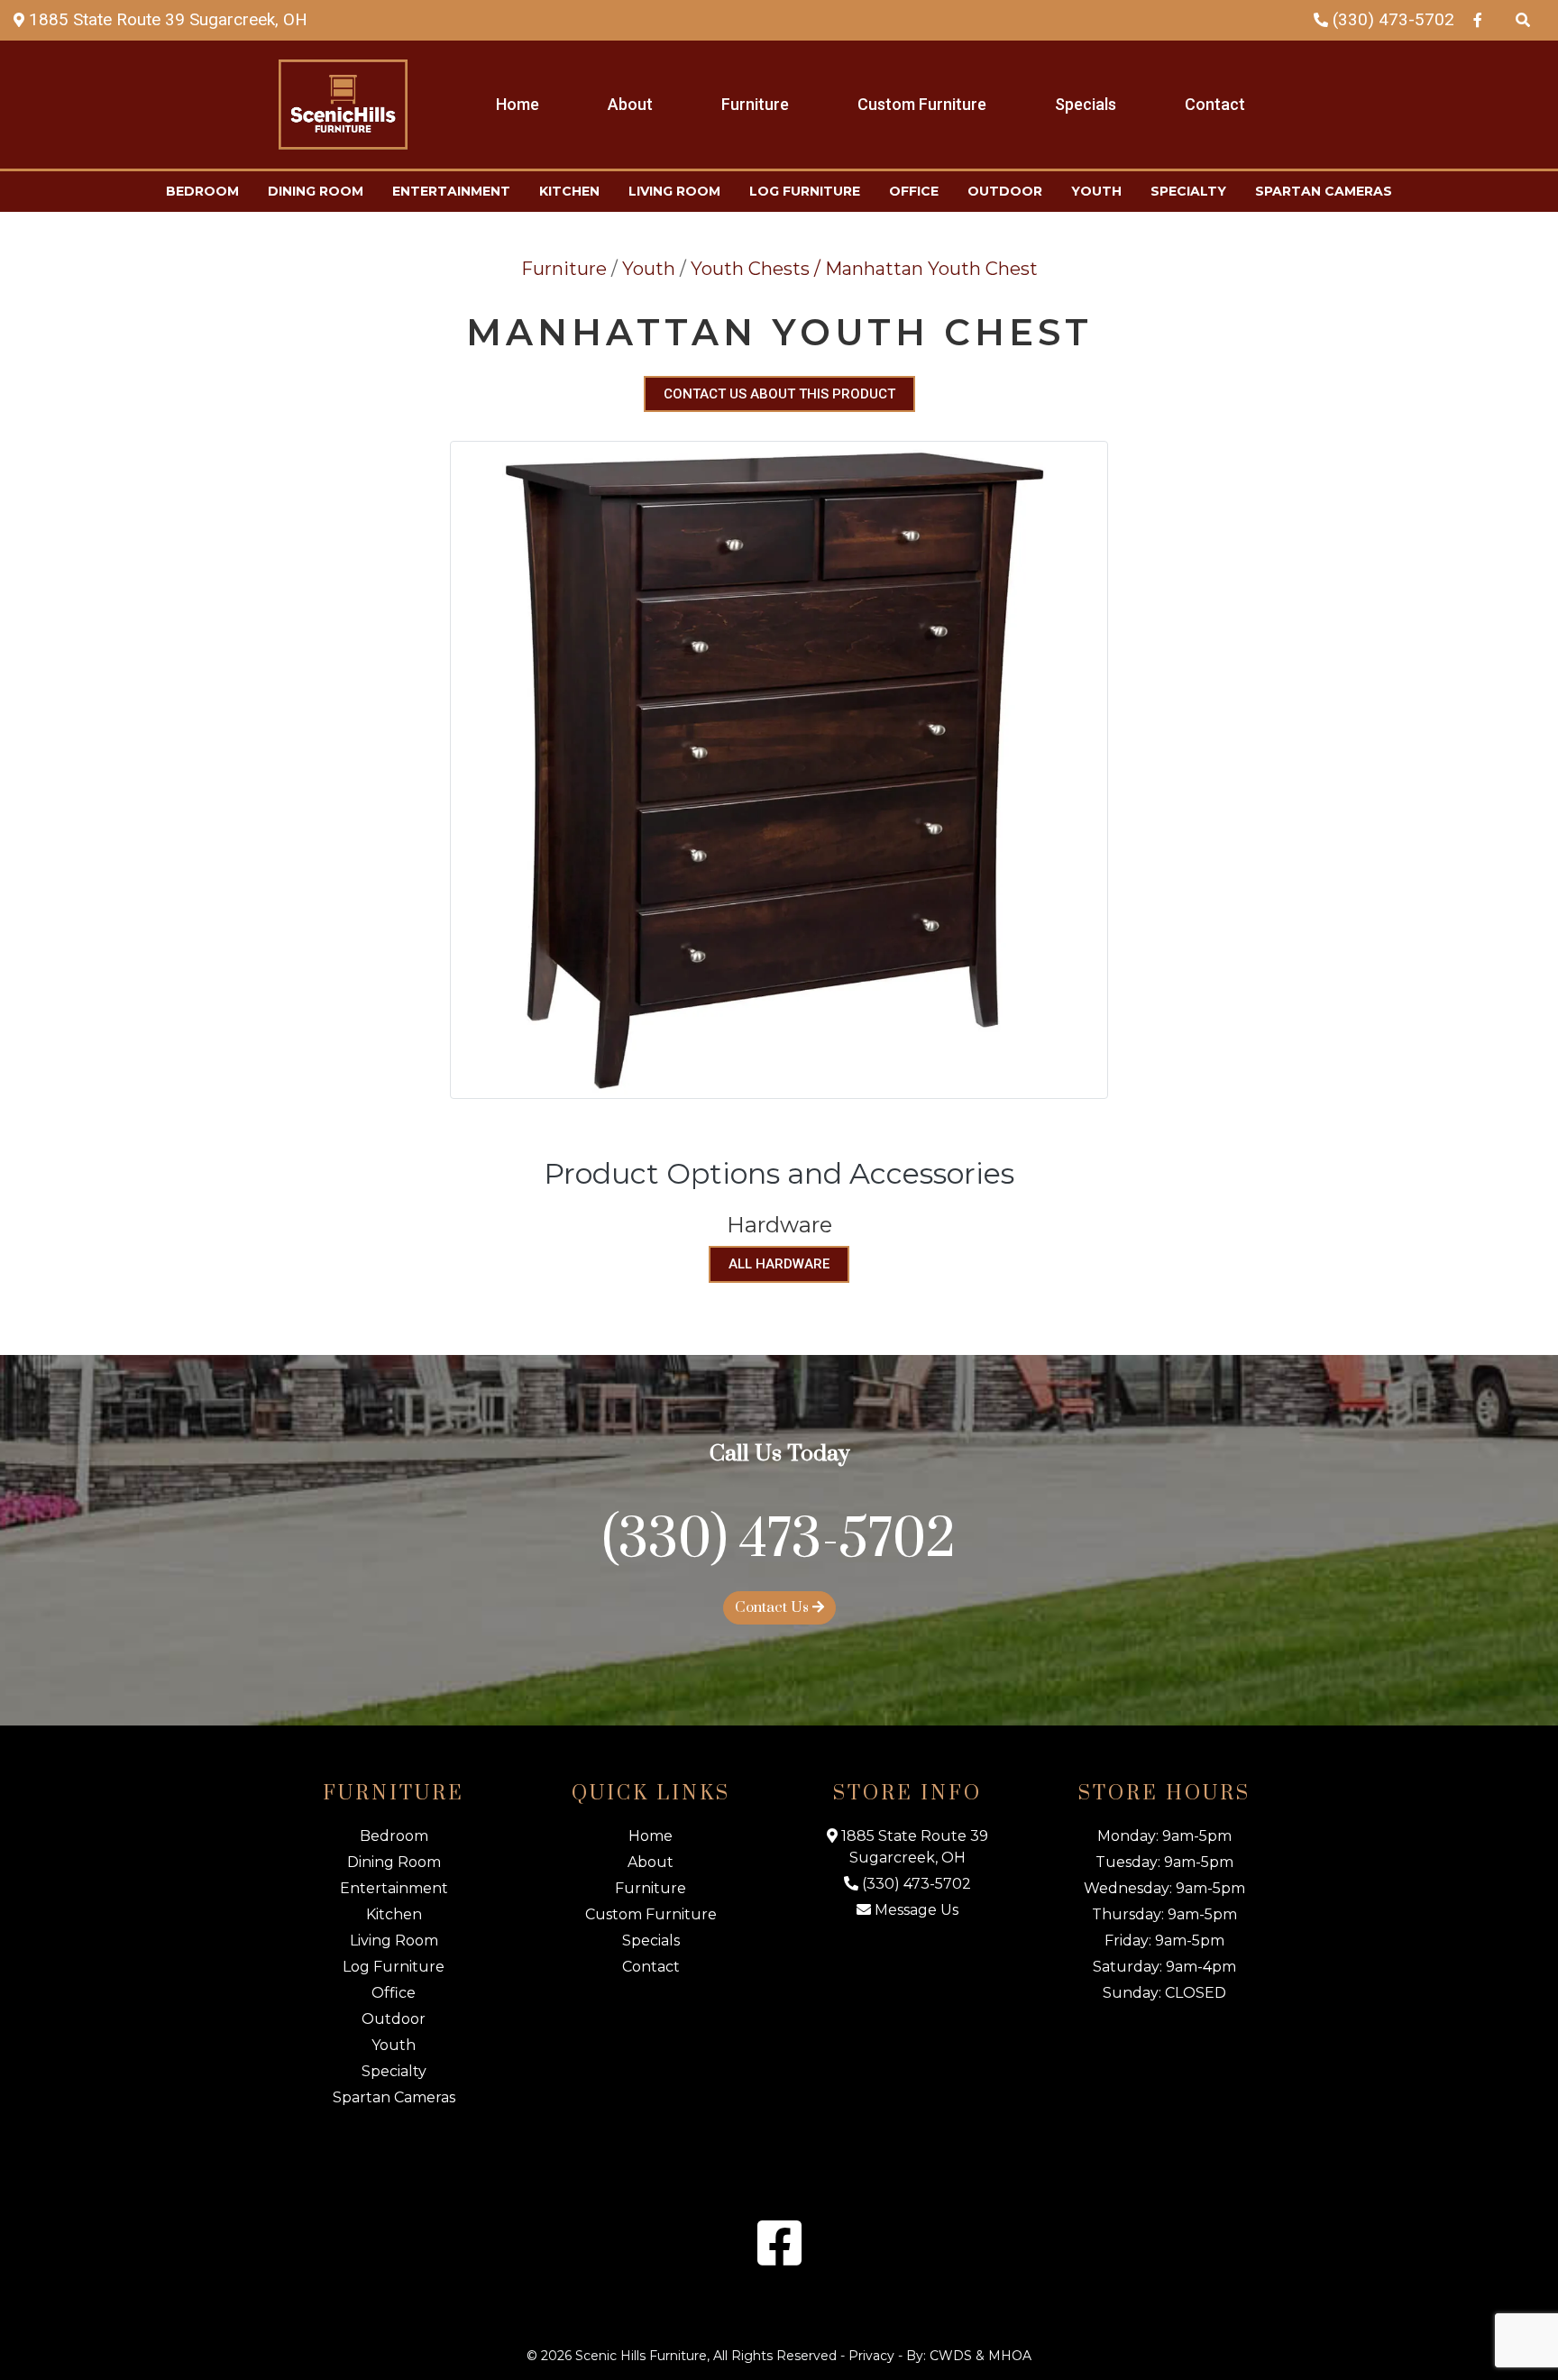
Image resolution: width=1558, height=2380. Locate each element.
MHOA (1010, 2356)
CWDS (951, 2356)
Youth (1096, 191)
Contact (1215, 104)
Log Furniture (805, 191)
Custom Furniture (922, 104)
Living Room (674, 191)
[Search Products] (1523, 19)
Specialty (1188, 191)
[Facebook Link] (1478, 19)
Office (914, 191)
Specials (1086, 104)
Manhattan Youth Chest (931, 269)
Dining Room (316, 191)
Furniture (755, 104)
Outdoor (1005, 191)
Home (518, 104)
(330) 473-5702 (1391, 19)
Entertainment (451, 191)
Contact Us (774, 1607)
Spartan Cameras (1324, 191)
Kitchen (569, 191)
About (630, 104)
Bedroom (202, 191)
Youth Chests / (758, 269)
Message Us (915, 1910)
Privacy (871, 2356)
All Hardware (779, 1264)
